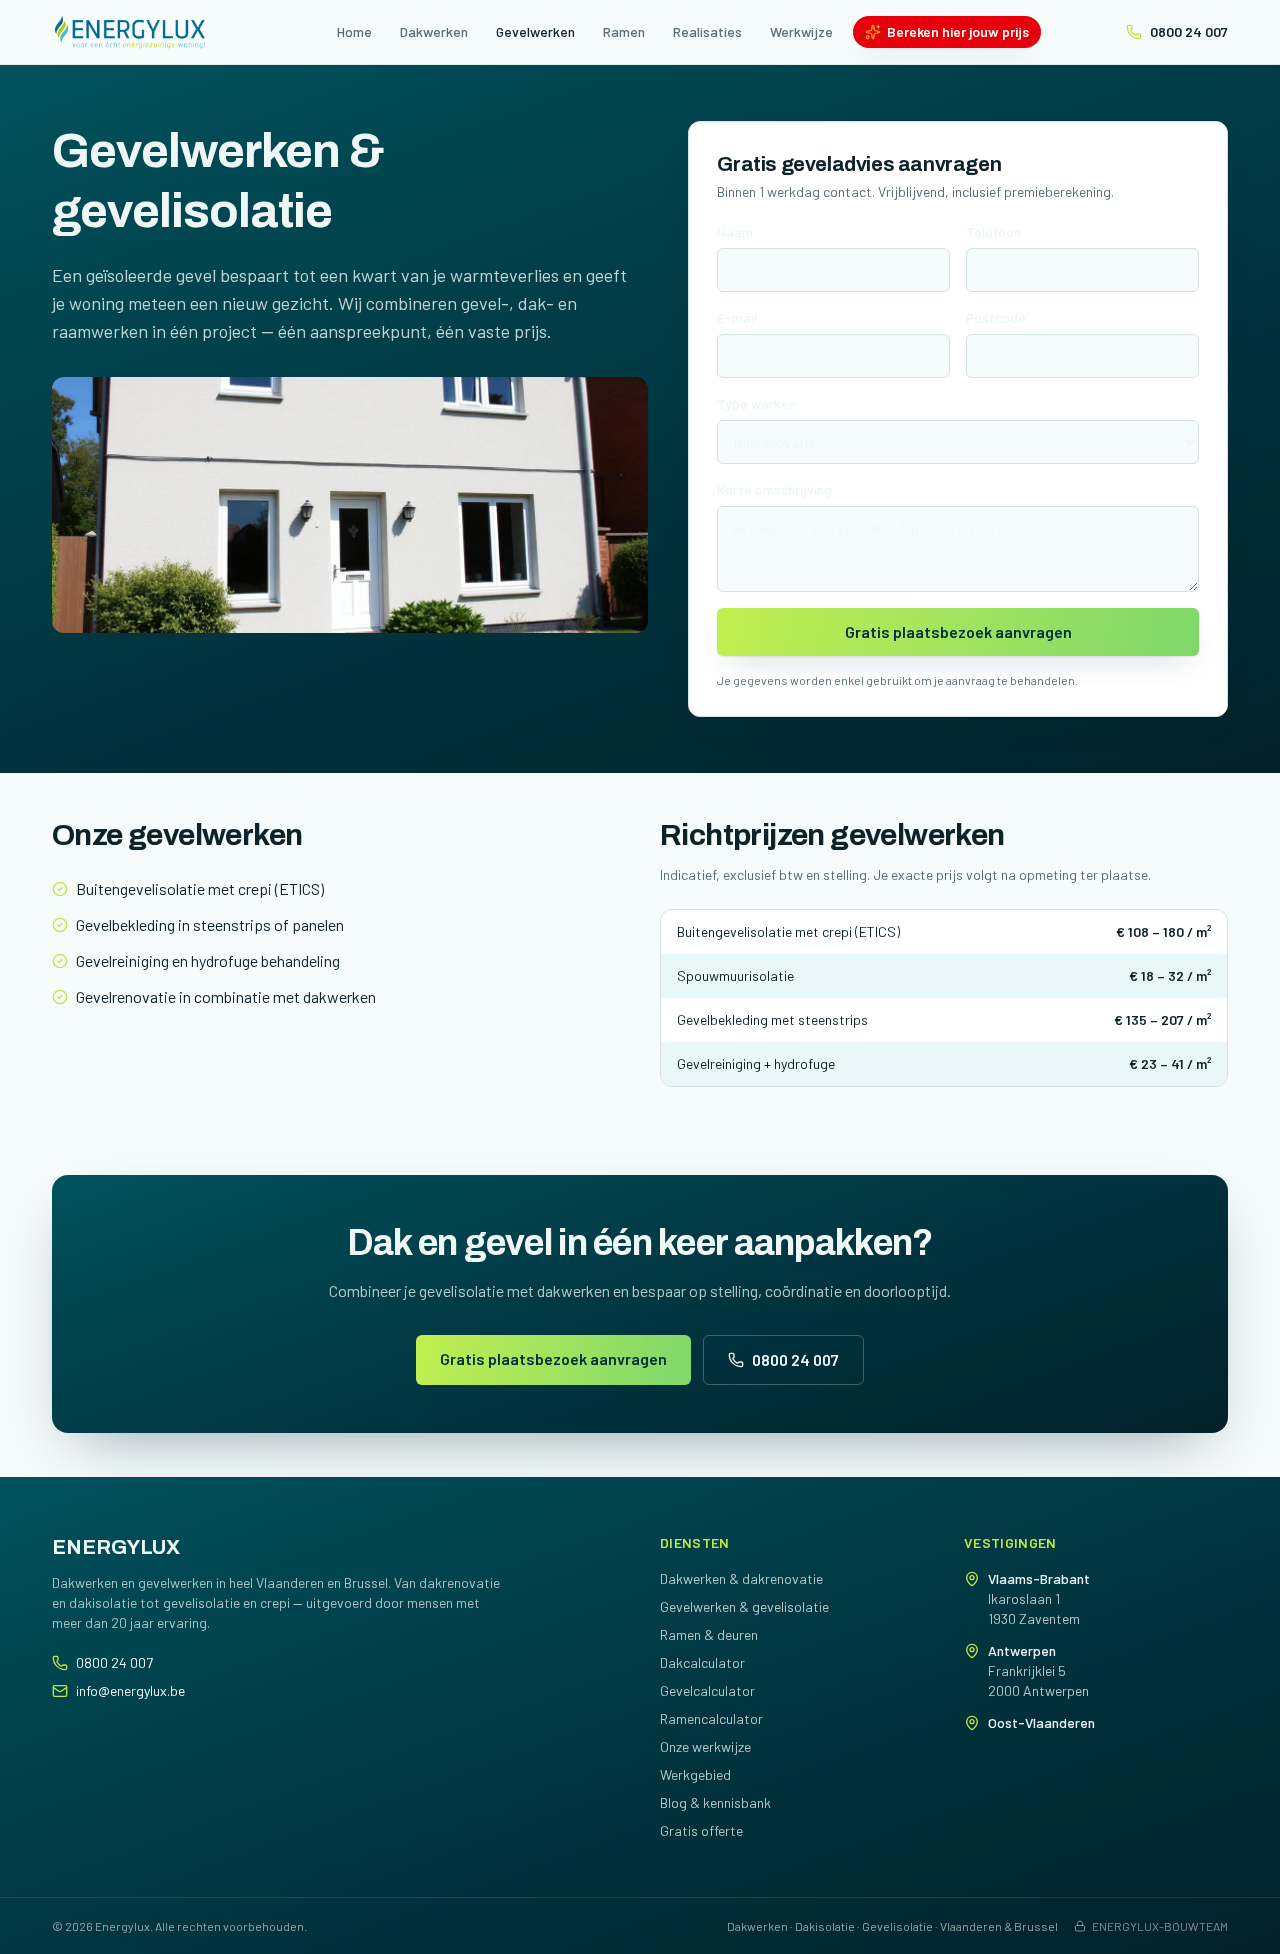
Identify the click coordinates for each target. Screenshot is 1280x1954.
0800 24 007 (1189, 31)
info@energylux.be (130, 1690)
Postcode (996, 317)
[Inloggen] (226, 32)
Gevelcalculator (707, 1690)
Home (354, 31)
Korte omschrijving (774, 489)
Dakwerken (434, 31)
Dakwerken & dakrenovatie (741, 1578)
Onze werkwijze (705, 1746)
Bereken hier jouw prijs (958, 31)
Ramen (624, 31)
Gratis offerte (701, 1830)
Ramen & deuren (709, 1634)
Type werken (756, 403)
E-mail (737, 317)
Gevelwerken (535, 31)
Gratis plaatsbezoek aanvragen (958, 631)
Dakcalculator (702, 1662)
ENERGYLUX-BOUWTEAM (1160, 1926)
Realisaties (707, 31)
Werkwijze (801, 31)
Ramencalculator (711, 1718)
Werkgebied (695, 1774)
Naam (735, 231)
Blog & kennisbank (715, 1802)
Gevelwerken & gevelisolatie (744, 1606)
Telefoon (993, 231)
